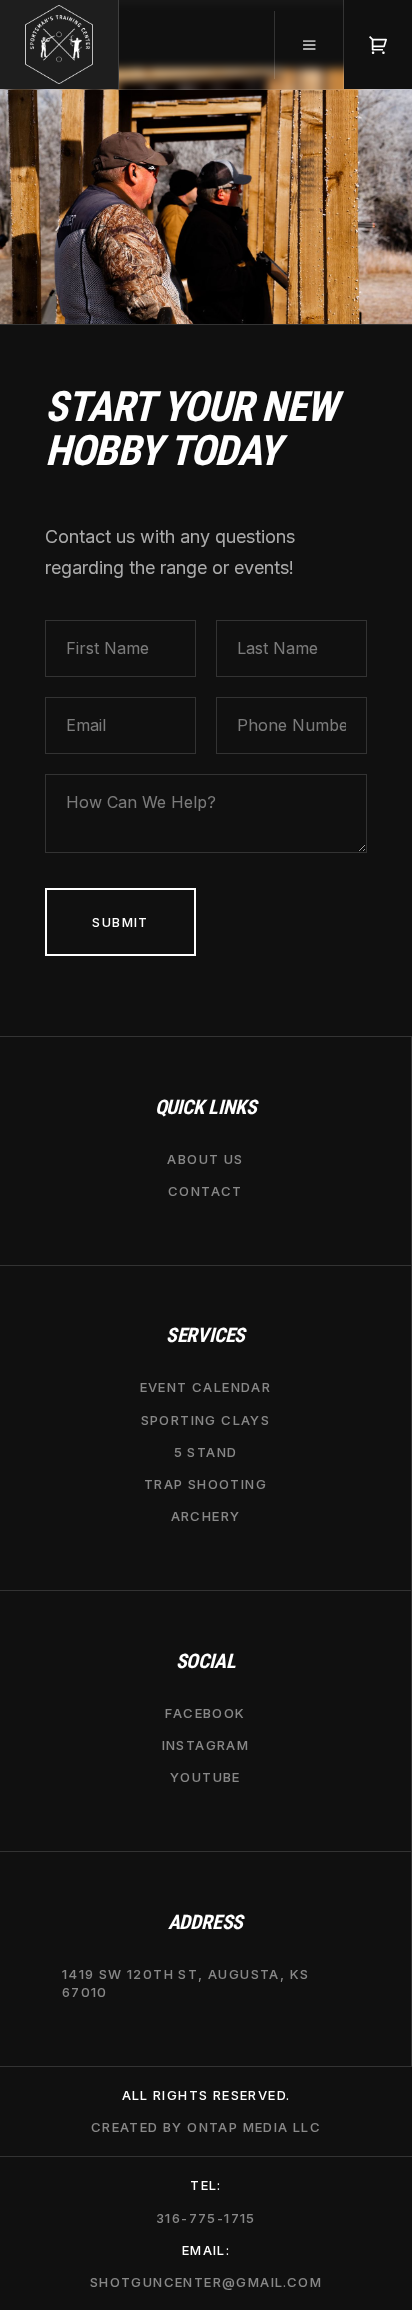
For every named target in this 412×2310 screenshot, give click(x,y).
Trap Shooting (205, 1484)
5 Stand (206, 1452)
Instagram (206, 1745)
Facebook (205, 1713)
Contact (205, 1191)
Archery (206, 1516)
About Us (205, 1158)
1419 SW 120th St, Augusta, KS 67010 (186, 1983)
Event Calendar (206, 1387)
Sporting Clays (206, 1419)
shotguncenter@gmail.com (206, 2282)
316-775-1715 (206, 2217)
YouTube (205, 1777)
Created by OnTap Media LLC (206, 2127)
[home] (59, 44)
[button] (308, 45)
